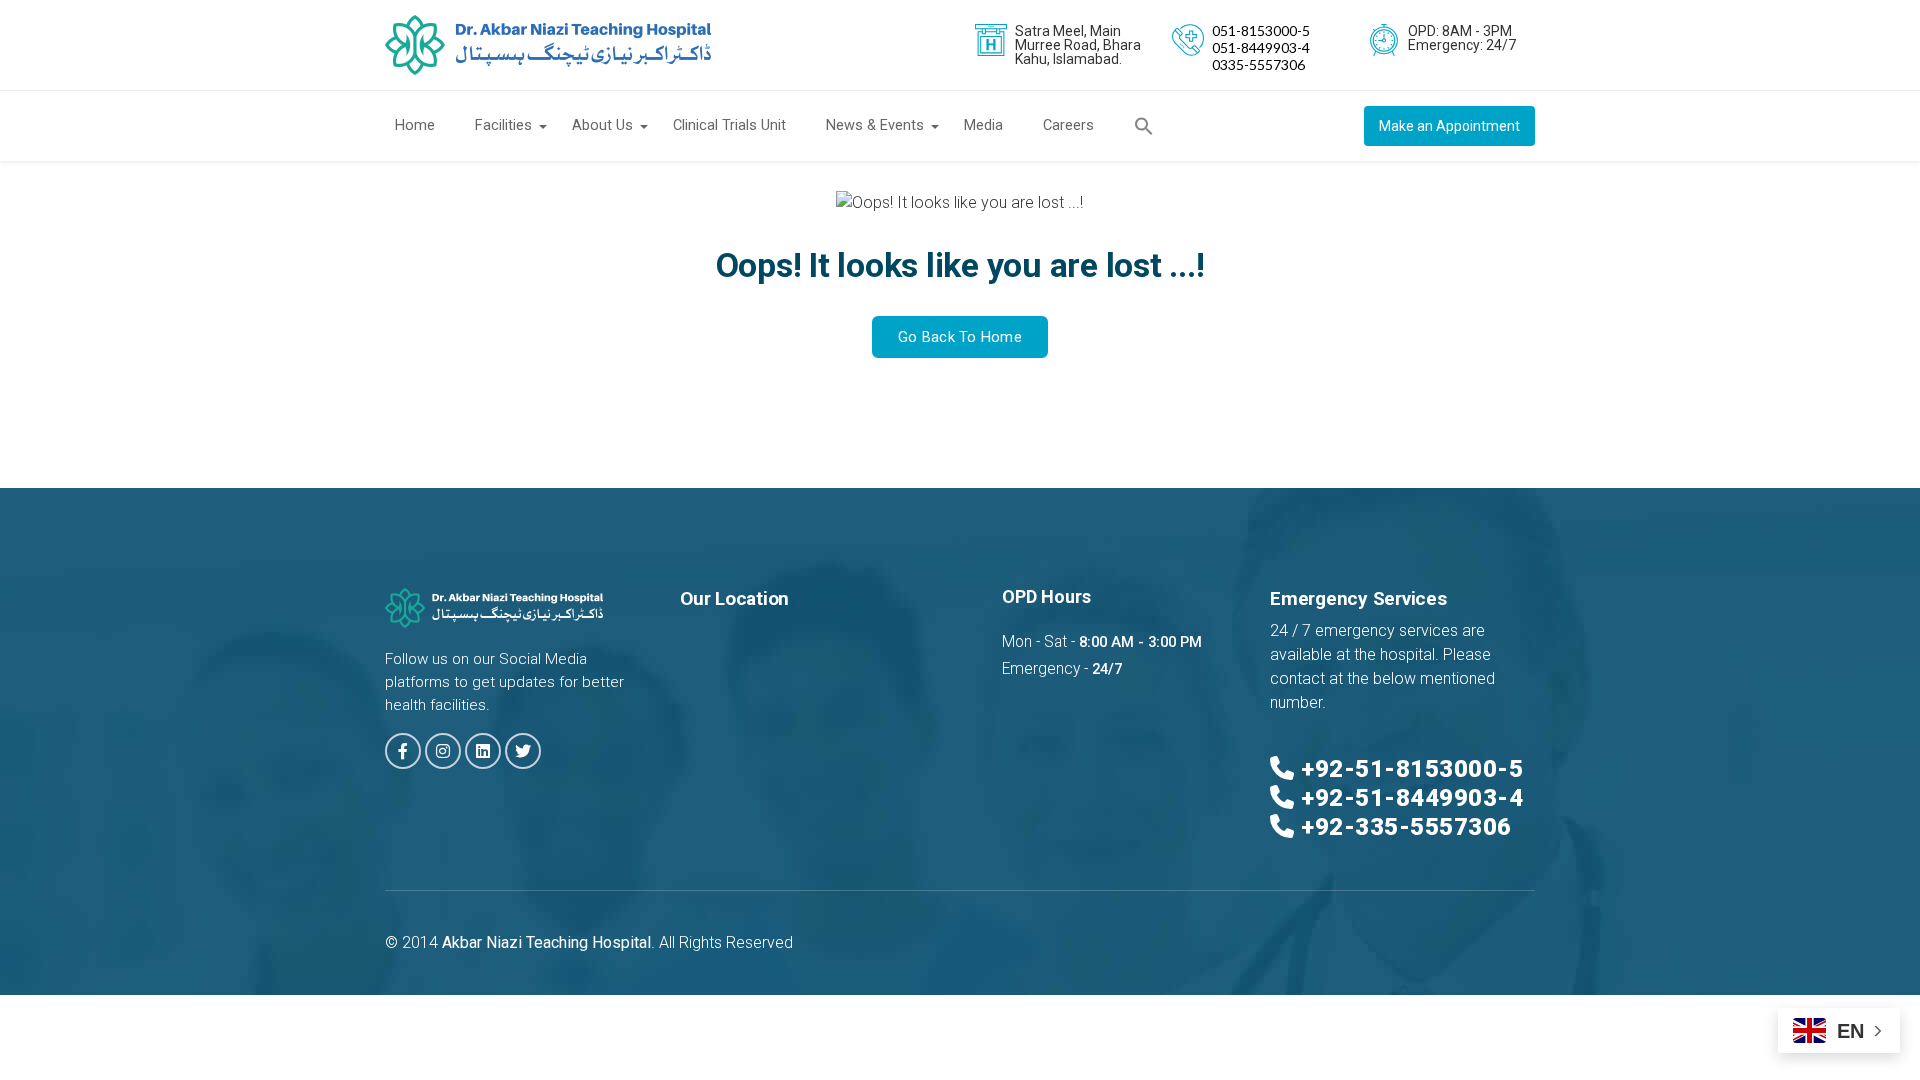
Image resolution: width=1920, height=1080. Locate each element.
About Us (602, 125)
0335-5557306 (1258, 64)
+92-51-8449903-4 (1412, 798)
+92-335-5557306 (1406, 827)
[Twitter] (523, 751)
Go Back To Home (960, 337)
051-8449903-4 (1261, 47)
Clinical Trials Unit (729, 125)
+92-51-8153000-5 (1412, 769)
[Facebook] (403, 751)
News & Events (875, 125)
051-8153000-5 (1261, 30)
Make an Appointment (1449, 126)
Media (983, 125)
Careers (1068, 125)
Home (415, 125)
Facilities (503, 125)
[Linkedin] (483, 751)
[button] (1154, 126)
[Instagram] (443, 751)
